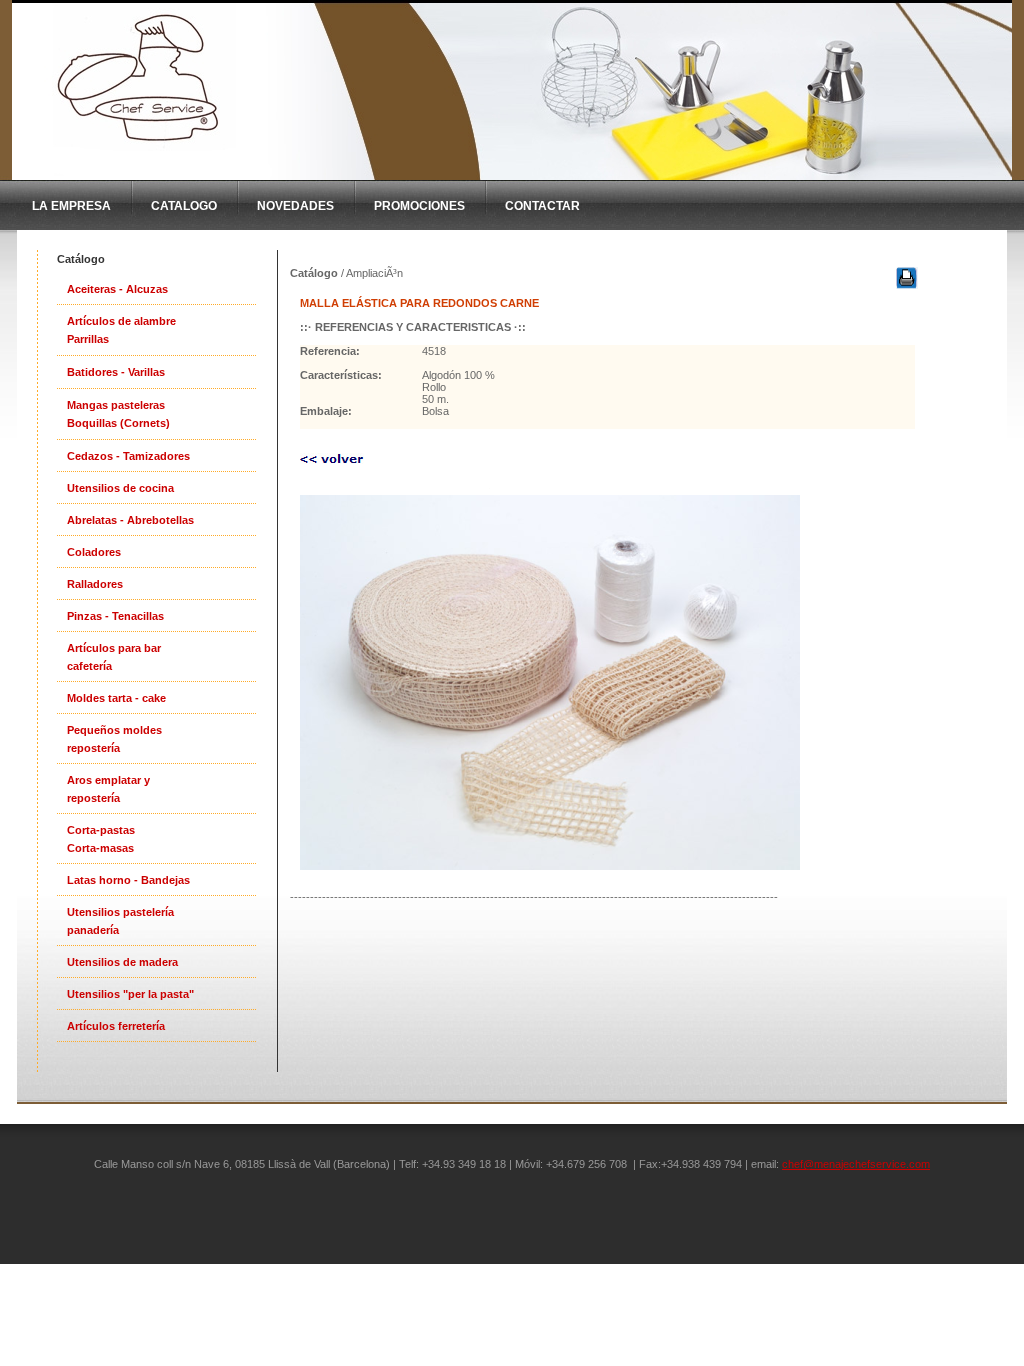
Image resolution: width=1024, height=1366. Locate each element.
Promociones (419, 206)
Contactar (542, 206)
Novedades (295, 206)
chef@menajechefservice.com (856, 1164)
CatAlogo (184, 206)
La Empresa (71, 206)
